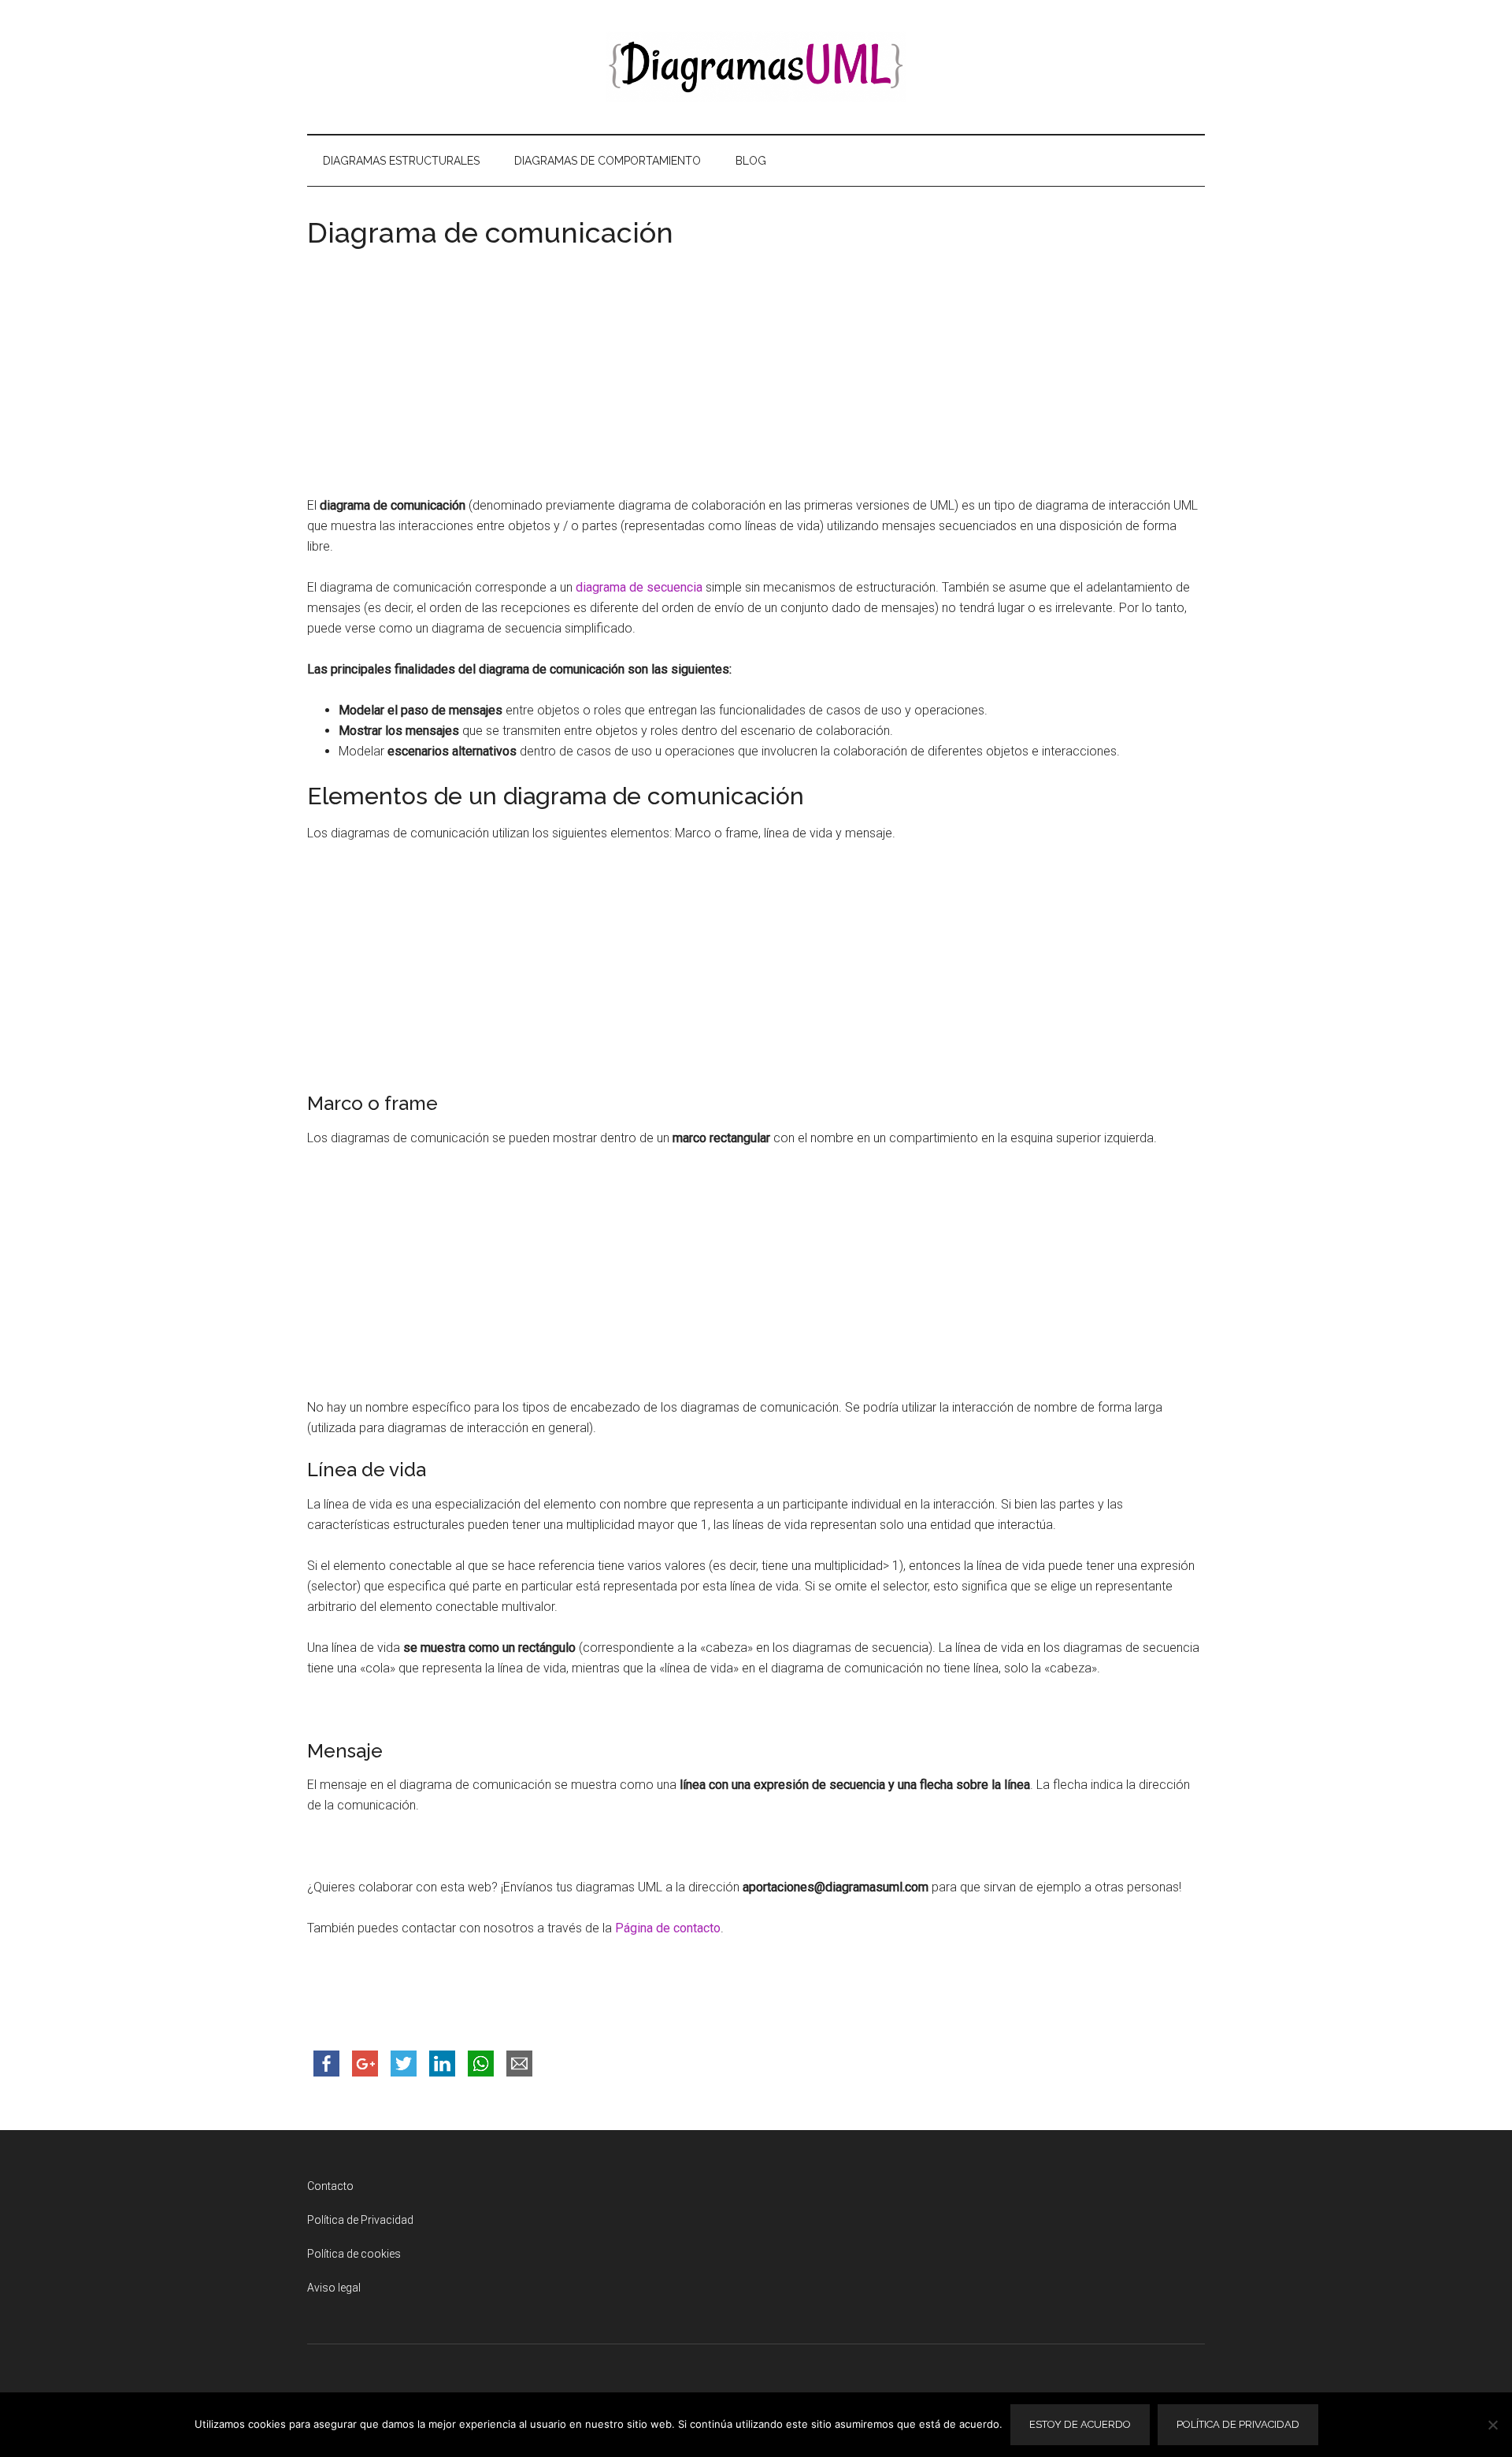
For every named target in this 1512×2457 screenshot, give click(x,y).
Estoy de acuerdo (1080, 2424)
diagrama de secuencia (639, 587)
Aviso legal (334, 2288)
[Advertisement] (756, 377)
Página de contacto (668, 1928)
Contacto (330, 2186)
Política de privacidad (1238, 2424)
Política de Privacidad (360, 2220)
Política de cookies (354, 2254)
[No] (1492, 2425)
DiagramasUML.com (756, 67)
